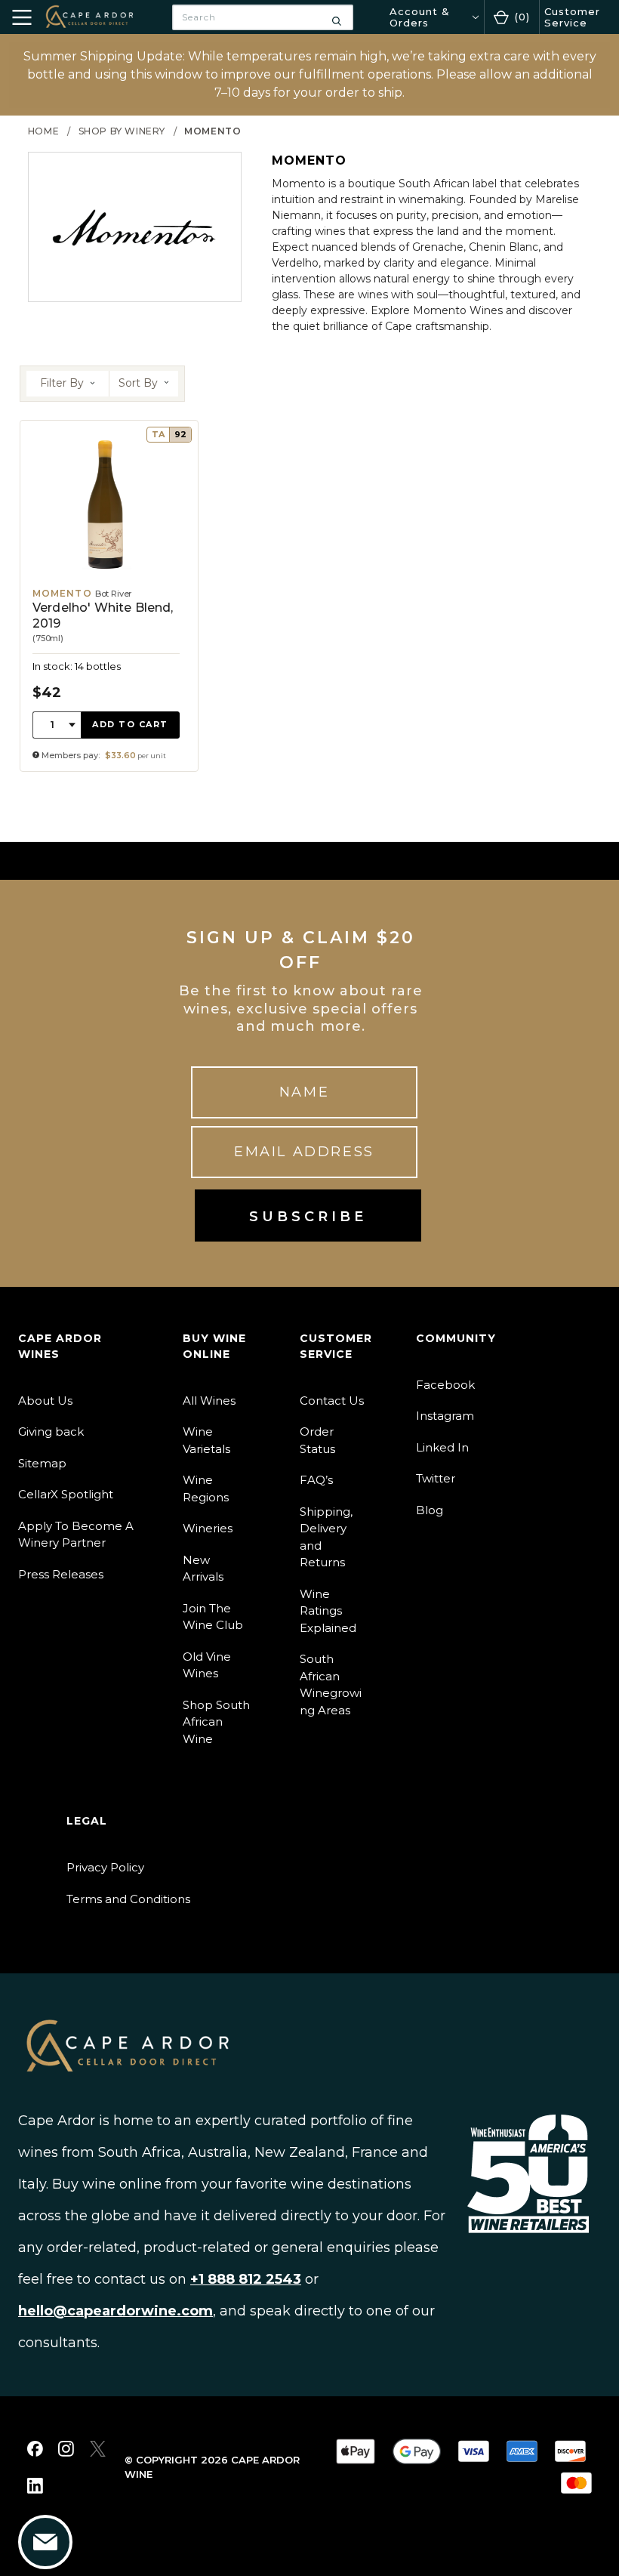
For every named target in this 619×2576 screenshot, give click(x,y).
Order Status (317, 1440)
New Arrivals (203, 1569)
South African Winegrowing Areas (331, 1684)
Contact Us (332, 1401)
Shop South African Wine (216, 1722)
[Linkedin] (35, 2486)
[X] (98, 2449)
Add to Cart (130, 724)
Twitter (436, 1478)
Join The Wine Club (213, 1617)
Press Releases (61, 1574)
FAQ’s (316, 1480)
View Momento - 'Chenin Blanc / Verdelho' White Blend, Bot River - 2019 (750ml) (109, 596)
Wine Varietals (206, 1440)
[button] (68, 384)
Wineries (208, 1528)
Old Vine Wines (207, 1665)
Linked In (442, 1447)
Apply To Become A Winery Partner (76, 1535)
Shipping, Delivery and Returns (326, 1537)
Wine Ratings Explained (328, 1611)
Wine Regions (206, 1489)
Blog (430, 1510)
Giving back (51, 1431)
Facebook (445, 1385)
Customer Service (572, 17)
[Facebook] (35, 2449)
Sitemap (42, 1463)
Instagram (445, 1416)
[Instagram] (66, 2449)
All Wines (209, 1401)
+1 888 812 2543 (246, 2279)
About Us (45, 1401)
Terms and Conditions (128, 1899)
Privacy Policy (105, 1867)
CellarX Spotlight (66, 1494)
